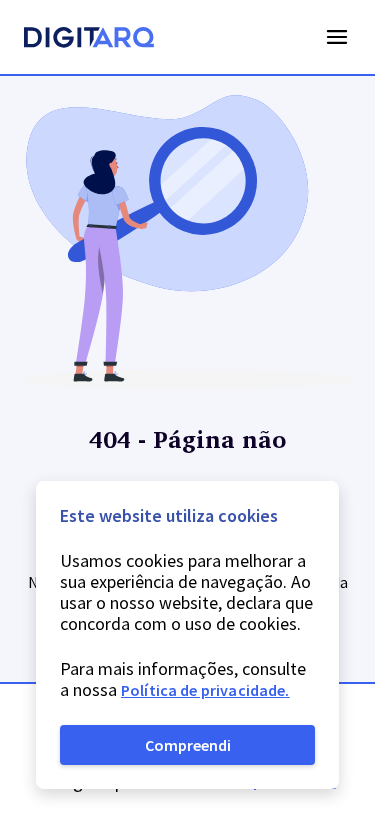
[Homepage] (89, 40)
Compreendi (188, 745)
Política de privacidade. (205, 690)
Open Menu (337, 37)
